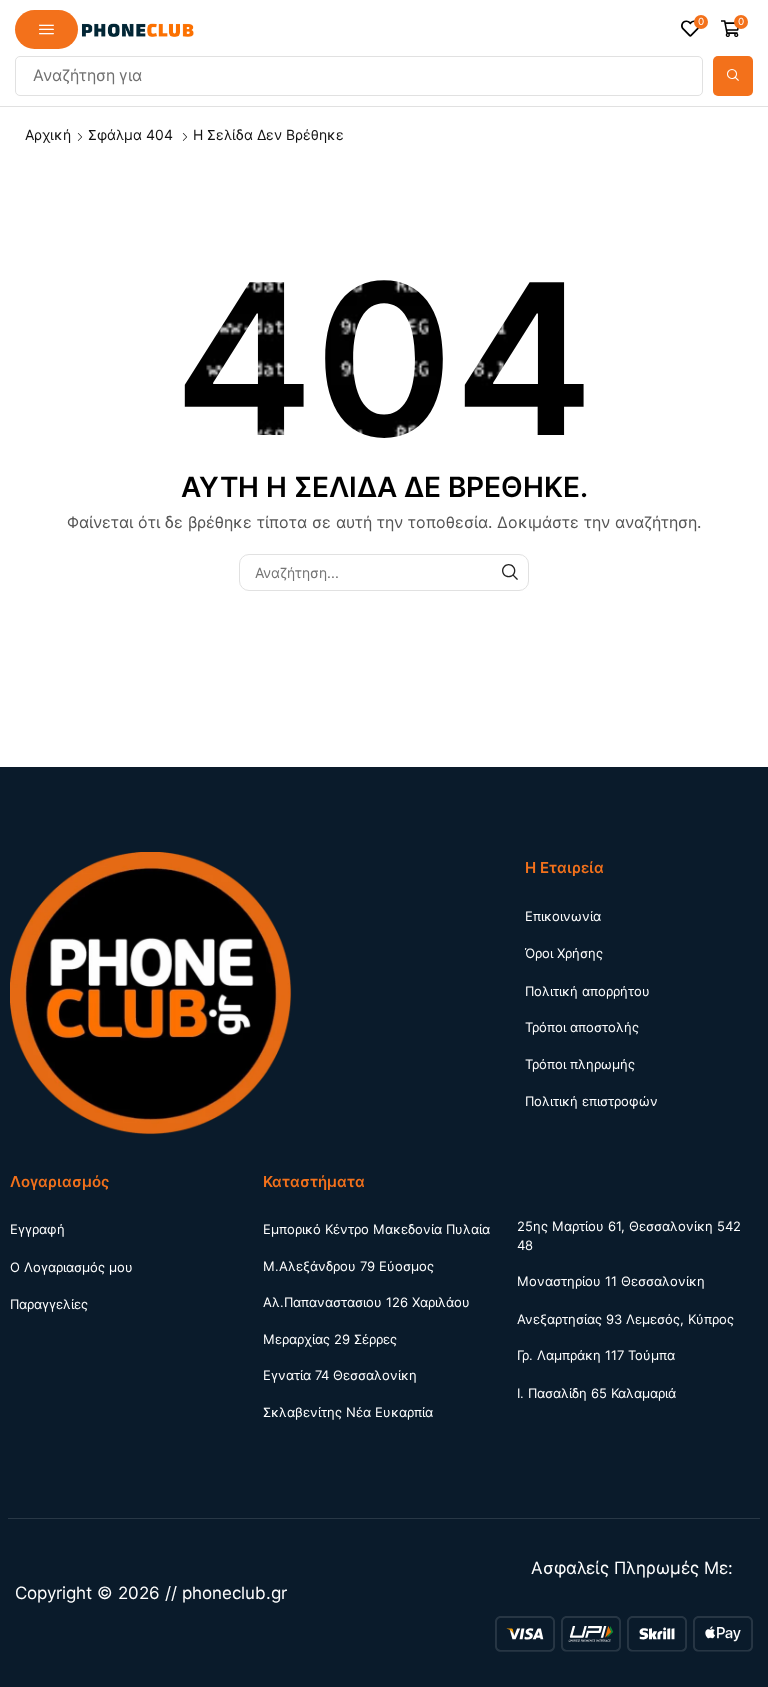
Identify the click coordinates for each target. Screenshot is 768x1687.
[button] (46, 29)
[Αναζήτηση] (733, 76)
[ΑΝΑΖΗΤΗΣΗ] (510, 572)
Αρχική (48, 134)
